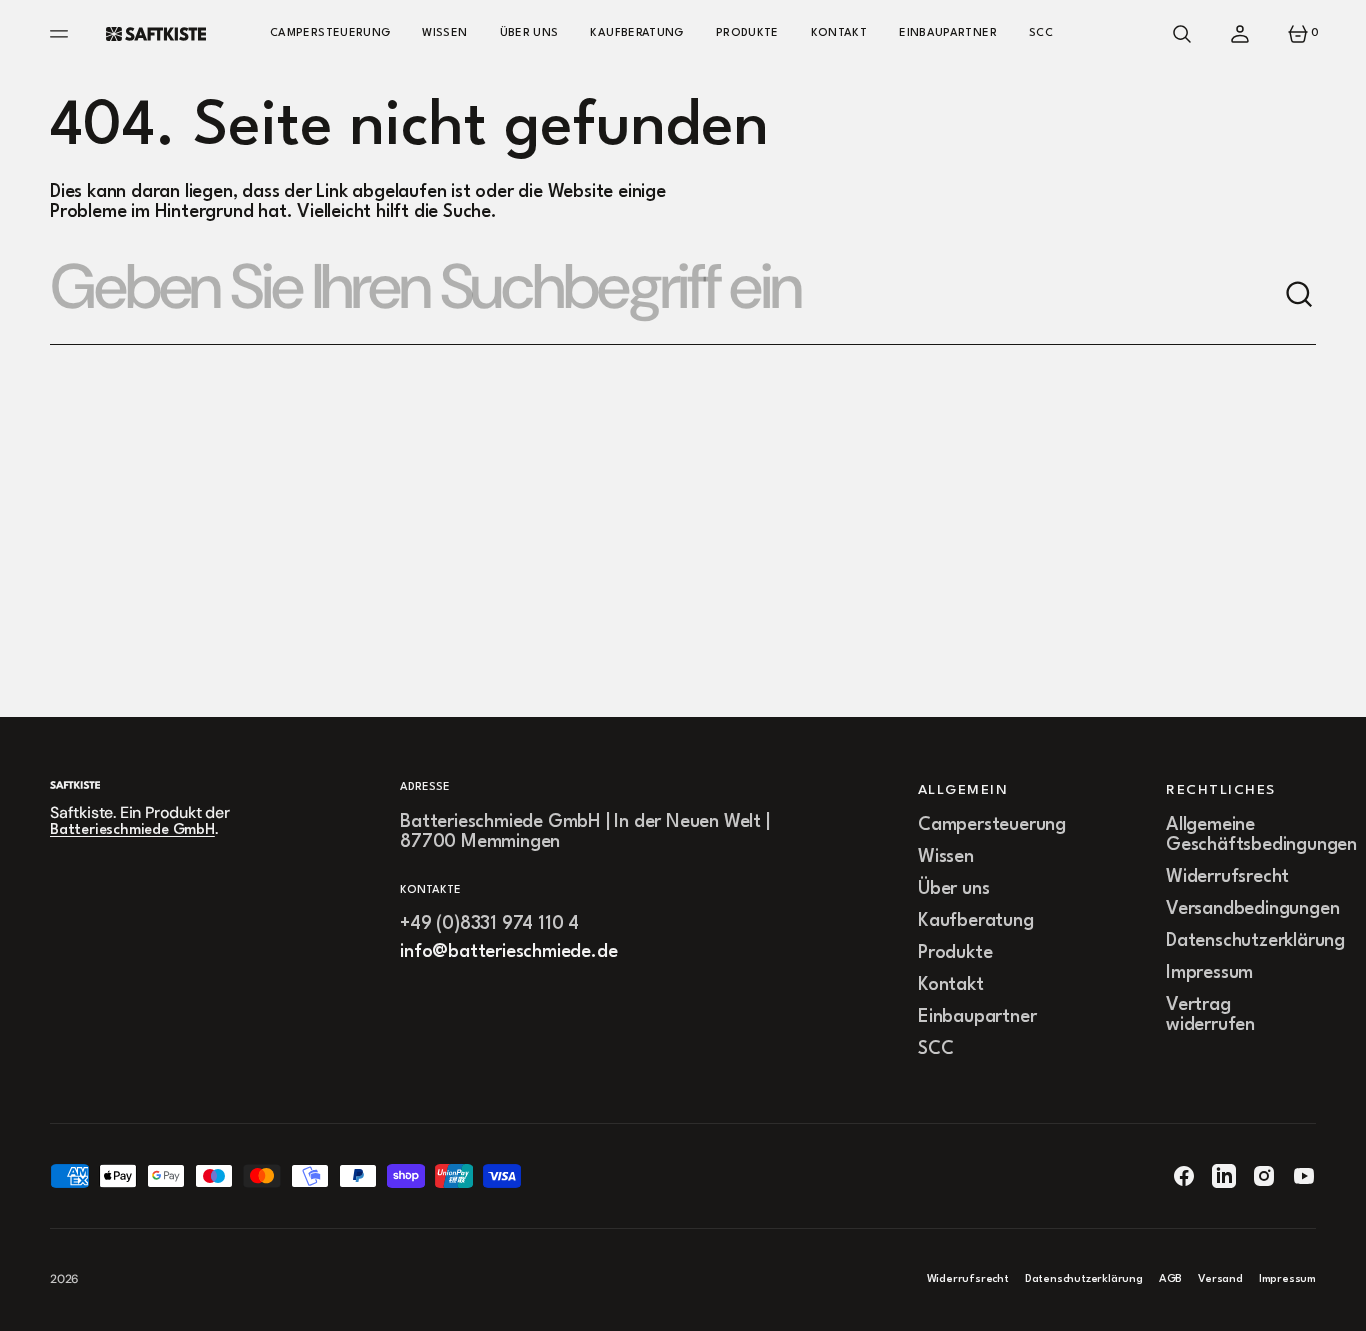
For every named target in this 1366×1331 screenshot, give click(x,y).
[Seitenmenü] (62, 34)
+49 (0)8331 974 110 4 (489, 924)
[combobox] (667, 295)
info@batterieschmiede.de (508, 952)
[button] (1182, 34)
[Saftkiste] (156, 34)
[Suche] (1300, 295)
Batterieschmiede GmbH (132, 830)
